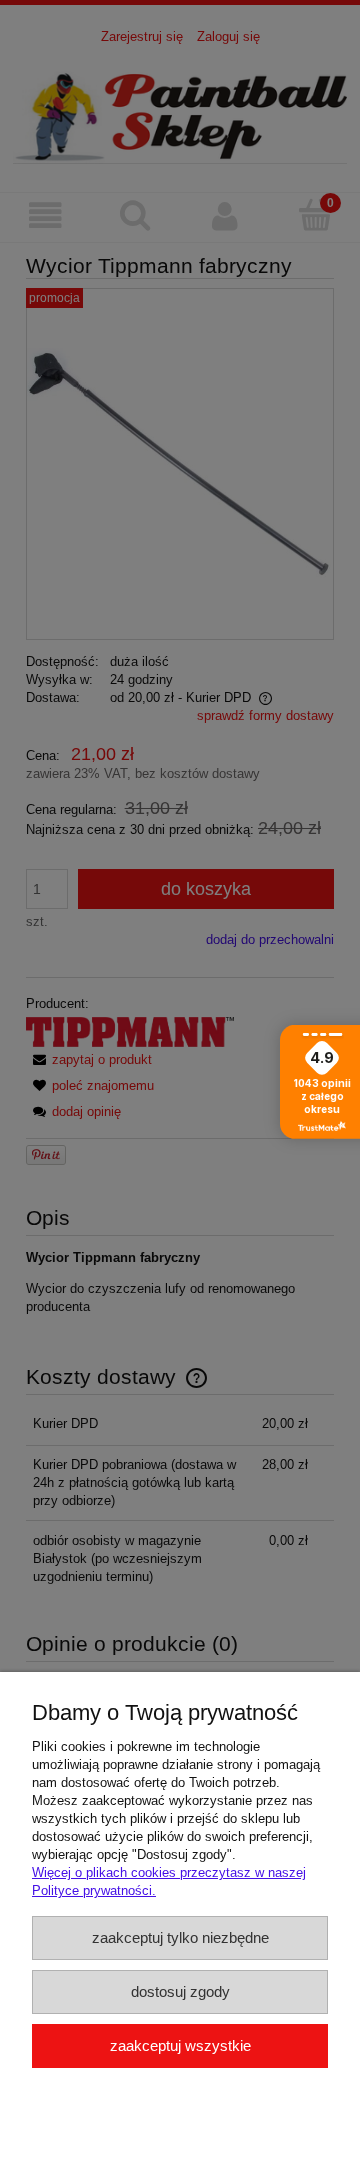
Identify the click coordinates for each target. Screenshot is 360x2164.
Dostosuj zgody (180, 1991)
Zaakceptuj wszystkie (180, 2045)
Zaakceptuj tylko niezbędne (180, 1937)
